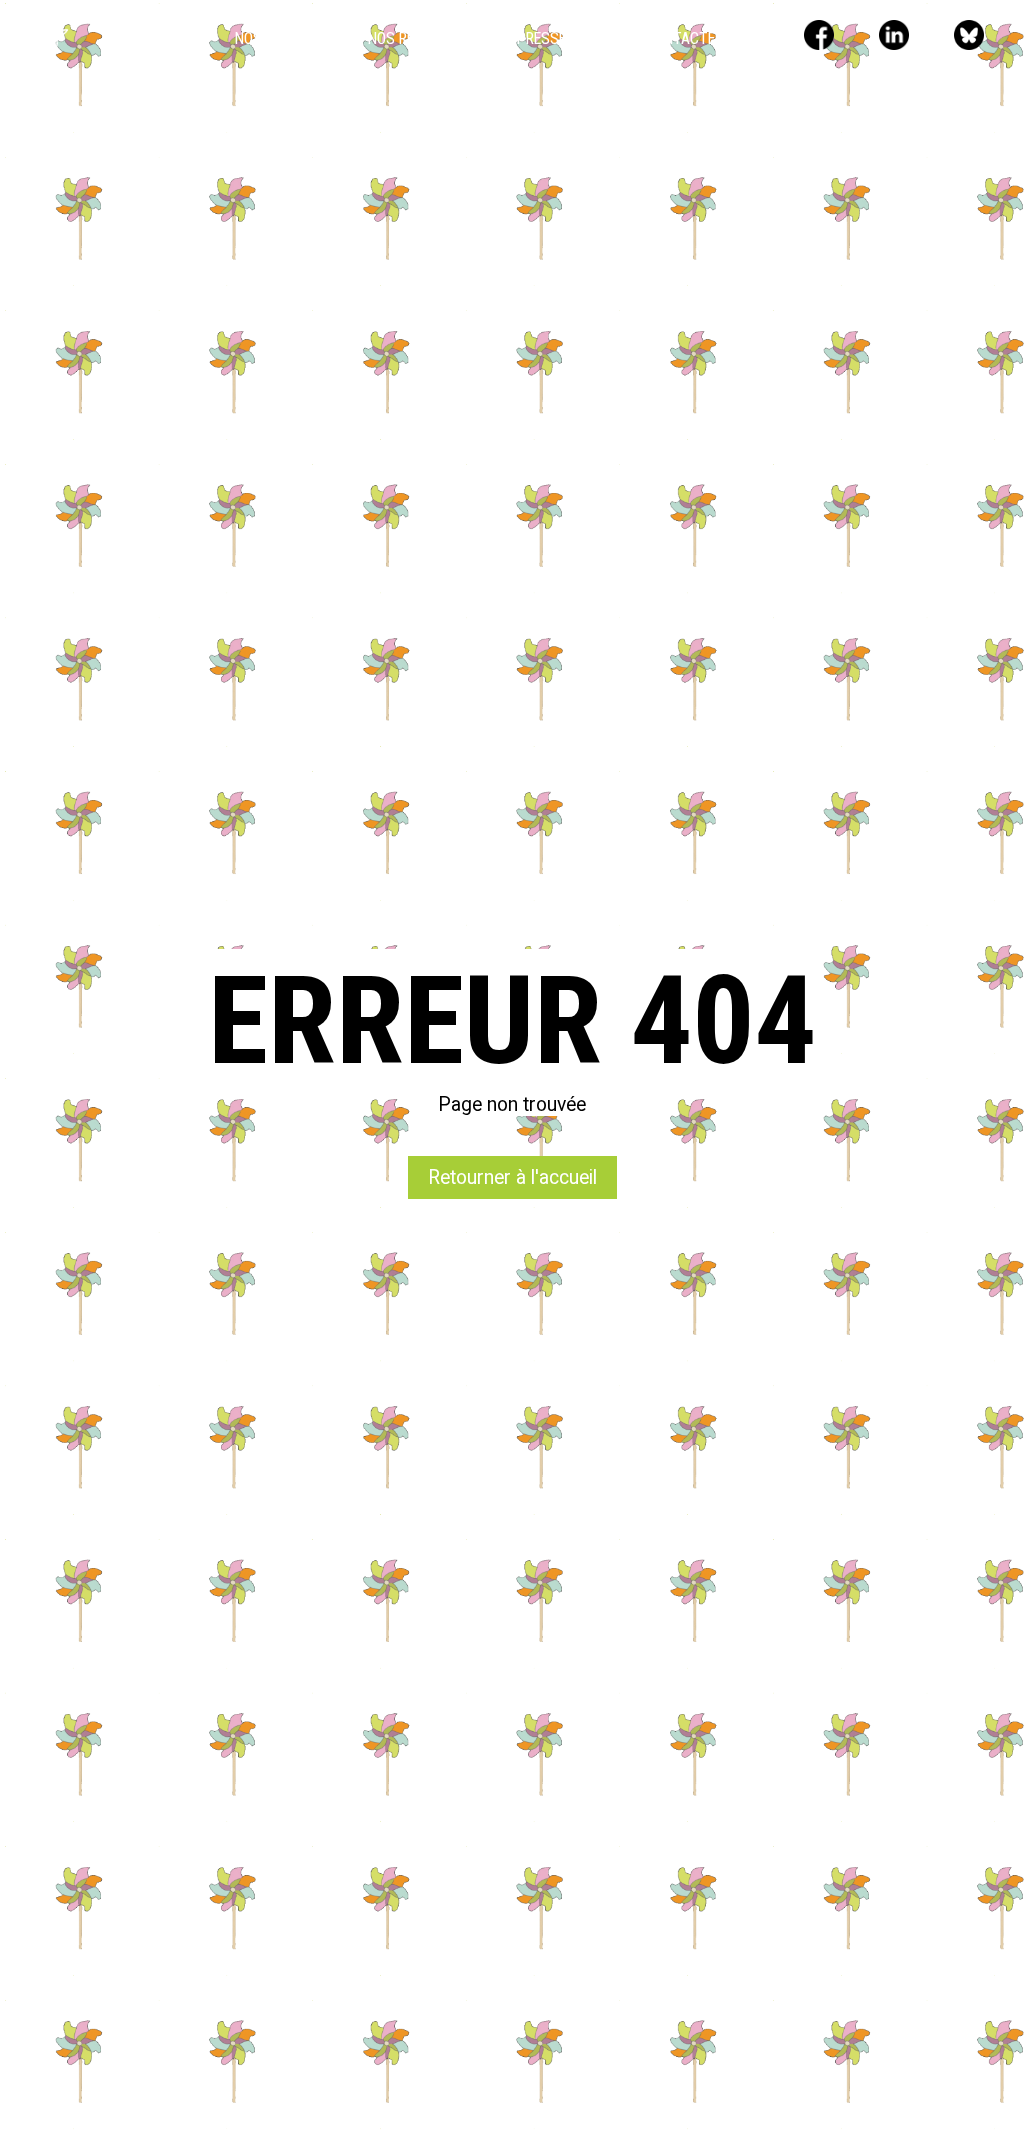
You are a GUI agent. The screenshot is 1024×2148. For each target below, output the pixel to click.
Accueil (168, 38)
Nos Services (281, 38)
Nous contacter (664, 38)
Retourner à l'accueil (512, 1177)
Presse (541, 38)
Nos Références (422, 38)
